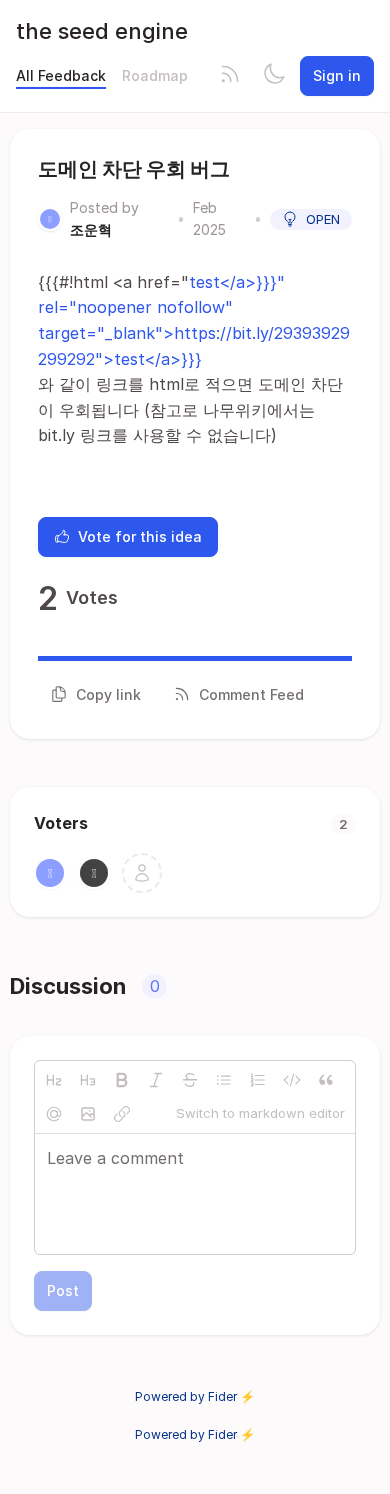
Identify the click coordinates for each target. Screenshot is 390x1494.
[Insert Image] (88, 1114)
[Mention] (54, 1114)
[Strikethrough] (190, 1080)
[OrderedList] (258, 1080)
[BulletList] (224, 1080)
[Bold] (122, 1080)
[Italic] (156, 1080)
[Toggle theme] (274, 76)
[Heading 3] (88, 1080)
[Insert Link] (122, 1114)
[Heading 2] (54, 1080)
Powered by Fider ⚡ (195, 1396)
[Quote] (326, 1080)
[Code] (292, 1080)
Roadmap (155, 75)
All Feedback (61, 75)
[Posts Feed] (230, 76)
